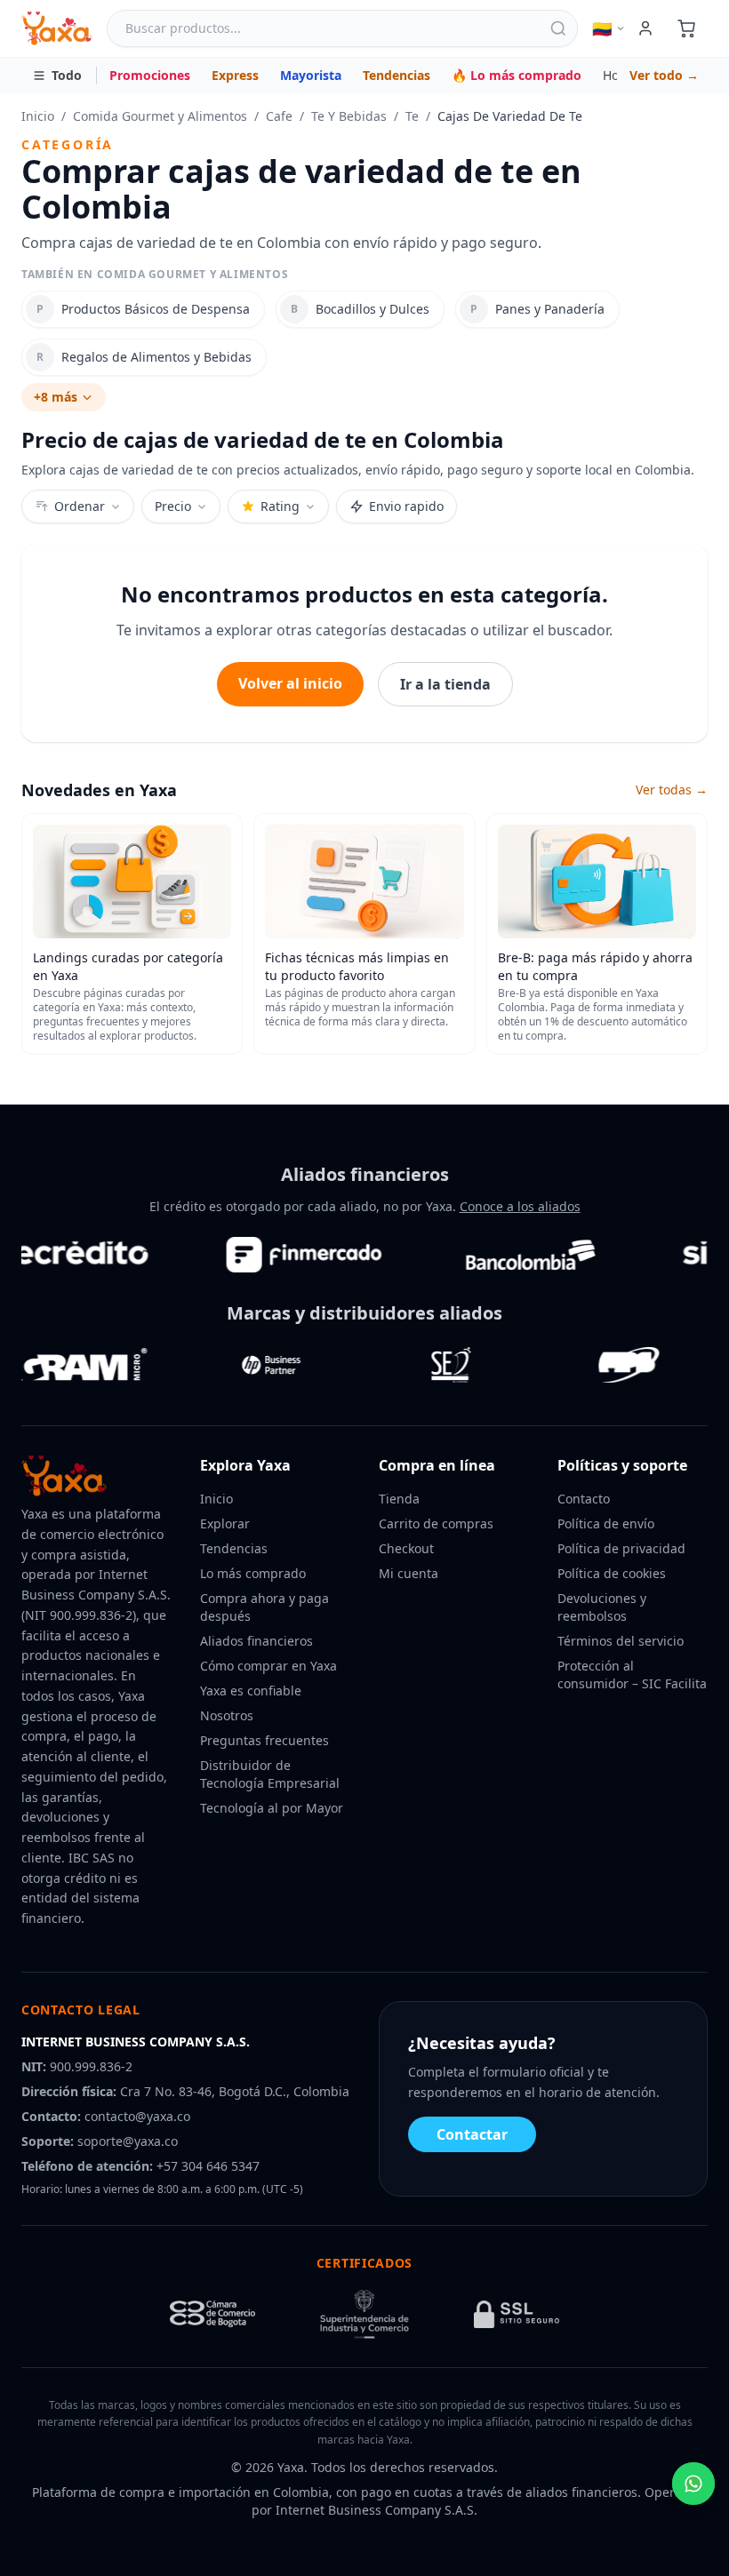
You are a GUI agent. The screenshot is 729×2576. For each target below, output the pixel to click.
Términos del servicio (621, 1641)
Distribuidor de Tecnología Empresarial (270, 1774)
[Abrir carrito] (686, 28)
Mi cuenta (409, 1573)
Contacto (584, 1499)
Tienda (399, 1499)
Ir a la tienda (445, 684)
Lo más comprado (253, 1573)
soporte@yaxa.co (128, 2141)
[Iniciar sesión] (645, 28)
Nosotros (227, 1715)
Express (235, 75)
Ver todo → (664, 75)
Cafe (279, 116)
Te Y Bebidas (349, 116)
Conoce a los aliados (520, 1206)
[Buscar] (558, 28)
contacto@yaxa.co (137, 2116)
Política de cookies (612, 1573)
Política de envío (606, 1523)
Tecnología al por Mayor (272, 1808)
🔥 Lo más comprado (517, 75)
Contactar (472, 2134)
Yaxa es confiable (251, 1691)
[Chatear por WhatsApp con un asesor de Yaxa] (693, 2484)
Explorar (225, 1523)
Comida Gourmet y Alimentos (160, 116)
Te (412, 116)
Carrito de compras (436, 1523)
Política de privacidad (621, 1548)
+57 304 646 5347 (208, 2166)
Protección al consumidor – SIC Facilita (632, 1675)
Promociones (150, 75)
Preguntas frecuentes (264, 1740)
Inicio (38, 116)
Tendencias (397, 75)
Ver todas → (672, 790)
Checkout (406, 1548)
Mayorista (311, 75)
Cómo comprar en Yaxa (268, 1666)
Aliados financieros (256, 1641)
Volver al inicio (290, 683)
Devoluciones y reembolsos (602, 1607)
